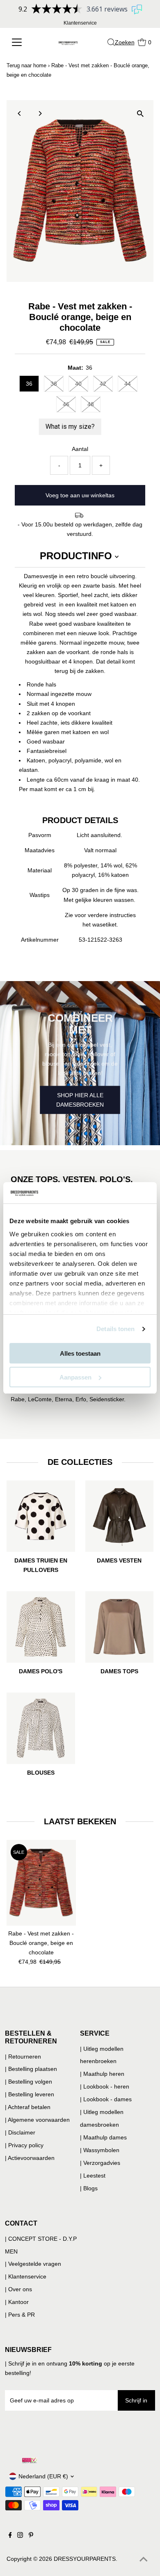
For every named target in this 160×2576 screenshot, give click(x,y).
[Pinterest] (31, 2536)
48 (91, 404)
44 (128, 384)
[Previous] (20, 113)
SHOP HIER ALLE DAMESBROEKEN (80, 1100)
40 (78, 384)
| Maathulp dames (103, 2137)
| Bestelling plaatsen (31, 2069)
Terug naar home (26, 65)
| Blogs (89, 2188)
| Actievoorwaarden (30, 2158)
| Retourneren (23, 2057)
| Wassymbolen (100, 2150)
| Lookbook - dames (106, 2099)
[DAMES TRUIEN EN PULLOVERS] (41, 1515)
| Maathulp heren (102, 2074)
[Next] (40, 113)
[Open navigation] (21, 42)
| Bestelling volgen (29, 2082)
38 (54, 384)
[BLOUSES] (41, 1727)
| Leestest (93, 2176)
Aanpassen (75, 1377)
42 (103, 384)
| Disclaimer (20, 2132)
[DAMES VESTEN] (120, 1515)
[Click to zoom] (140, 113)
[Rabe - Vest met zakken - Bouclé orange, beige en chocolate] (41, 1883)
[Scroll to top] (144, 2560)
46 (66, 404)
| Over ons (18, 2289)
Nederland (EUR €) (43, 2476)
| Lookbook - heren (105, 2086)
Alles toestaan (80, 1353)
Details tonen (115, 1329)
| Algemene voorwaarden (37, 2120)
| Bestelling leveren (30, 2094)
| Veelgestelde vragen (33, 2264)
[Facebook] (10, 2536)
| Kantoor (17, 2302)
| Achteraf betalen (28, 2107)
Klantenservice (80, 23)
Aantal (80, 449)
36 (29, 384)
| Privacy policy (24, 2145)
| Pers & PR (20, 2315)
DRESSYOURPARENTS (85, 2559)
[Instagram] (20, 2536)
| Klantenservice (26, 2276)
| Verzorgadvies (100, 2163)
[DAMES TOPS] (120, 1625)
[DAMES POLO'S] (41, 1625)
